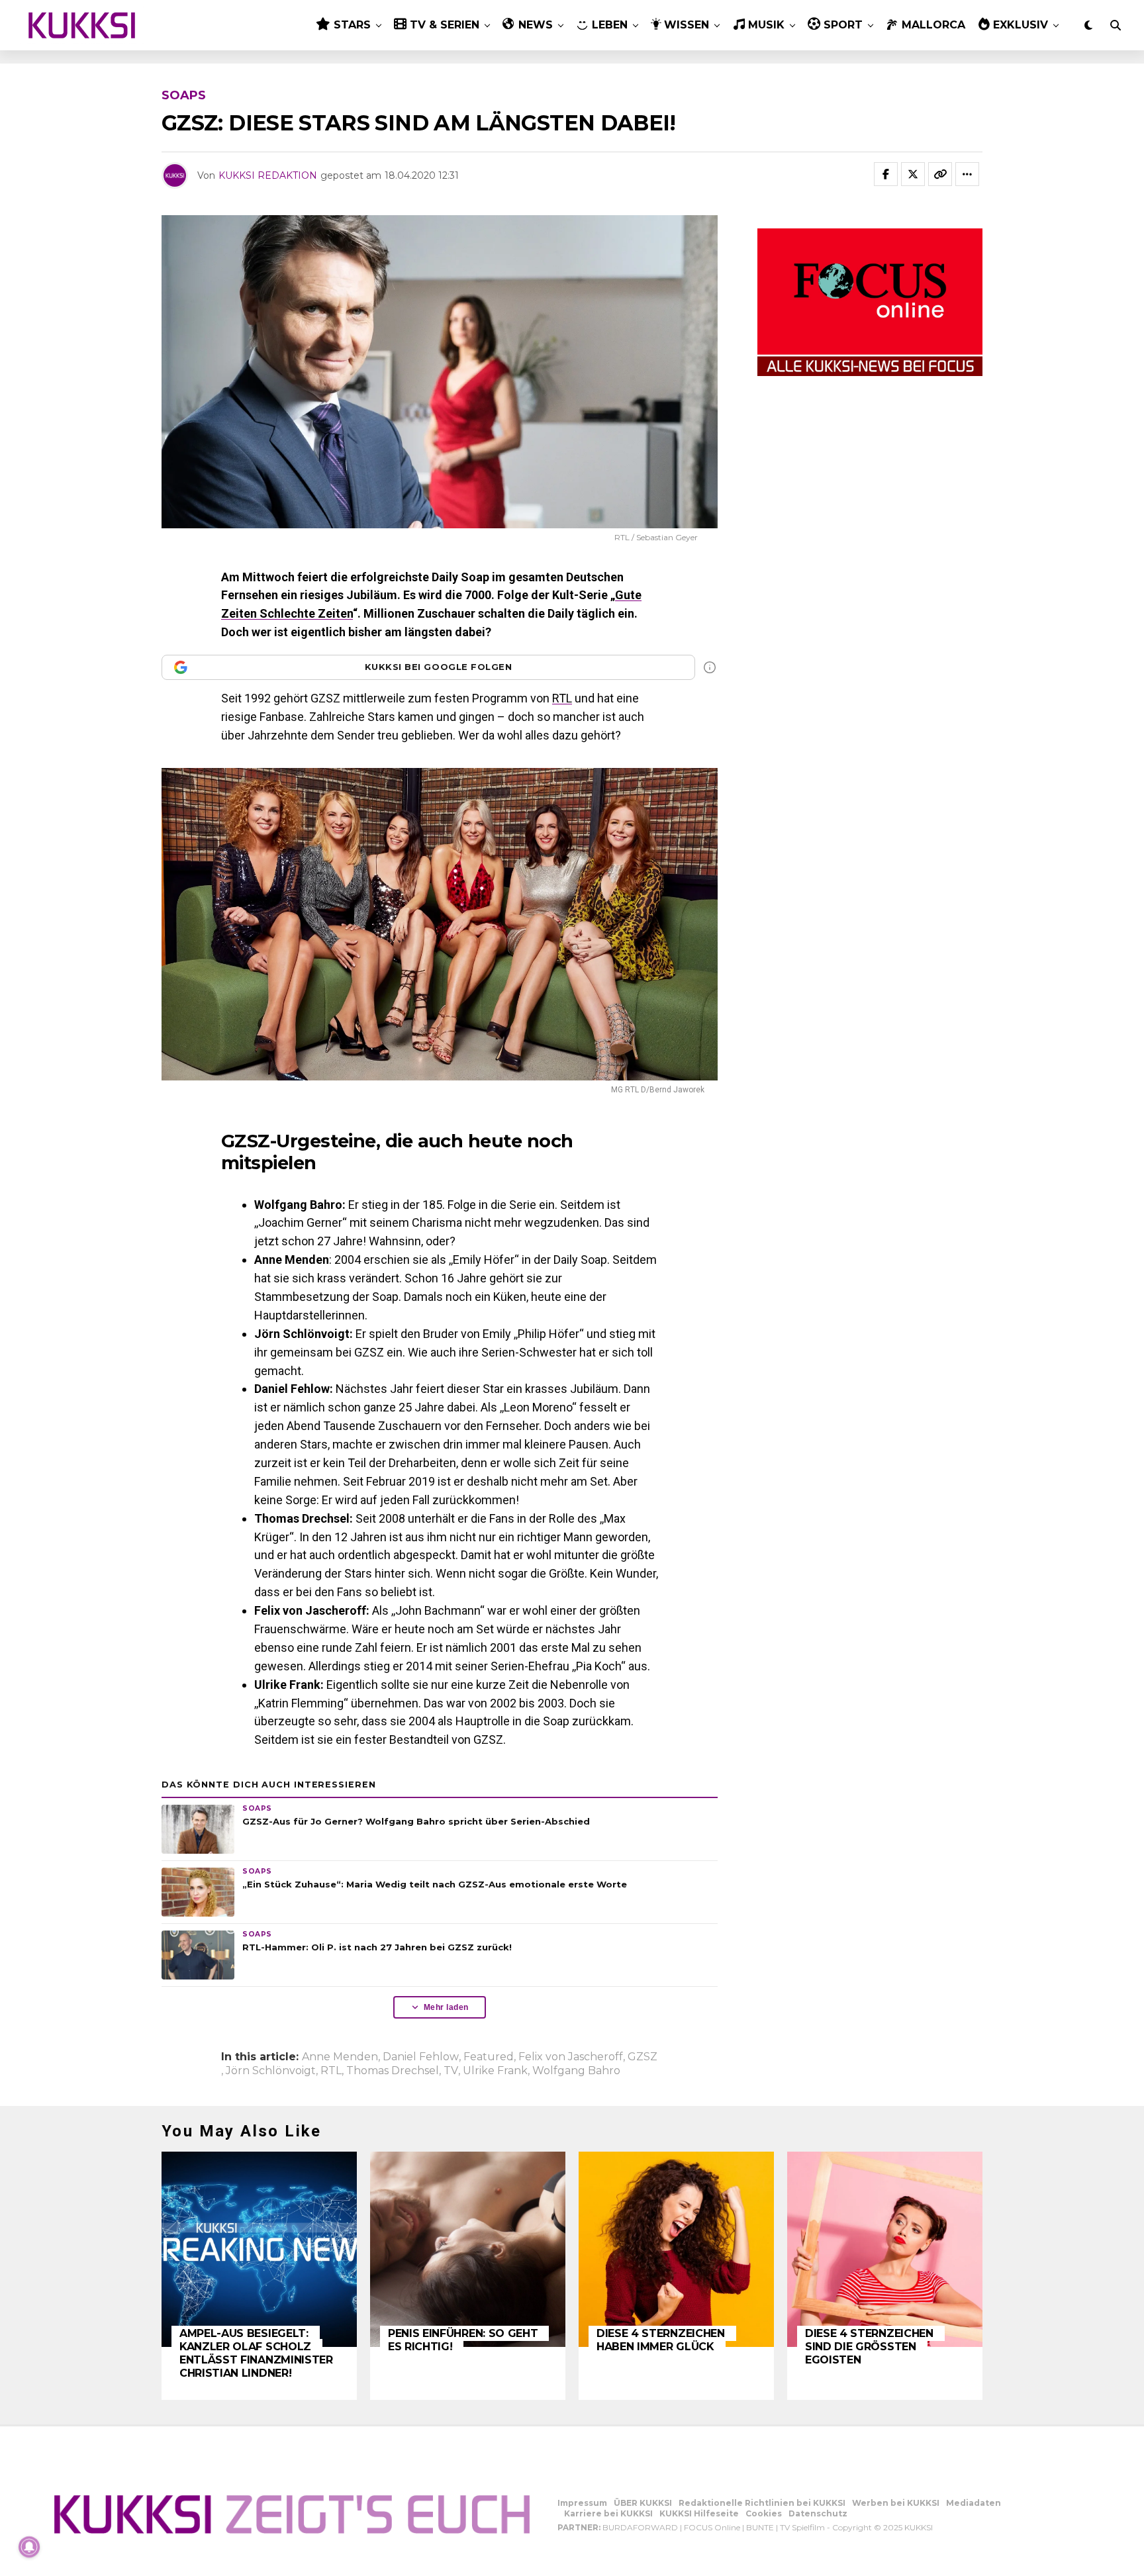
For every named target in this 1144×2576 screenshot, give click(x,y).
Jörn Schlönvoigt (271, 2071)
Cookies (764, 2513)
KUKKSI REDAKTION (268, 175)
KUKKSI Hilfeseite (699, 2513)
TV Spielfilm (802, 2527)
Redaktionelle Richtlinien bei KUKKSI (762, 2503)
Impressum (582, 2503)
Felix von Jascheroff (571, 2057)
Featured (489, 2057)
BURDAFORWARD (640, 2527)
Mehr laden (446, 2007)
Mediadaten (974, 2503)
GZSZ (643, 2057)
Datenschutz (818, 2513)
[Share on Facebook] (886, 174)
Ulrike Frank (495, 2071)
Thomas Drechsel (393, 2071)
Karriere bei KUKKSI (608, 2513)
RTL (562, 698)
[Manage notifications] (29, 2547)
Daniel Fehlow (421, 2057)
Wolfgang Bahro (576, 2071)
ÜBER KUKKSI (643, 2503)
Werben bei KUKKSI (896, 2503)
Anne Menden (340, 2057)
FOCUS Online (712, 2527)
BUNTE (760, 2527)
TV (451, 2071)
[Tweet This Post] (913, 174)
